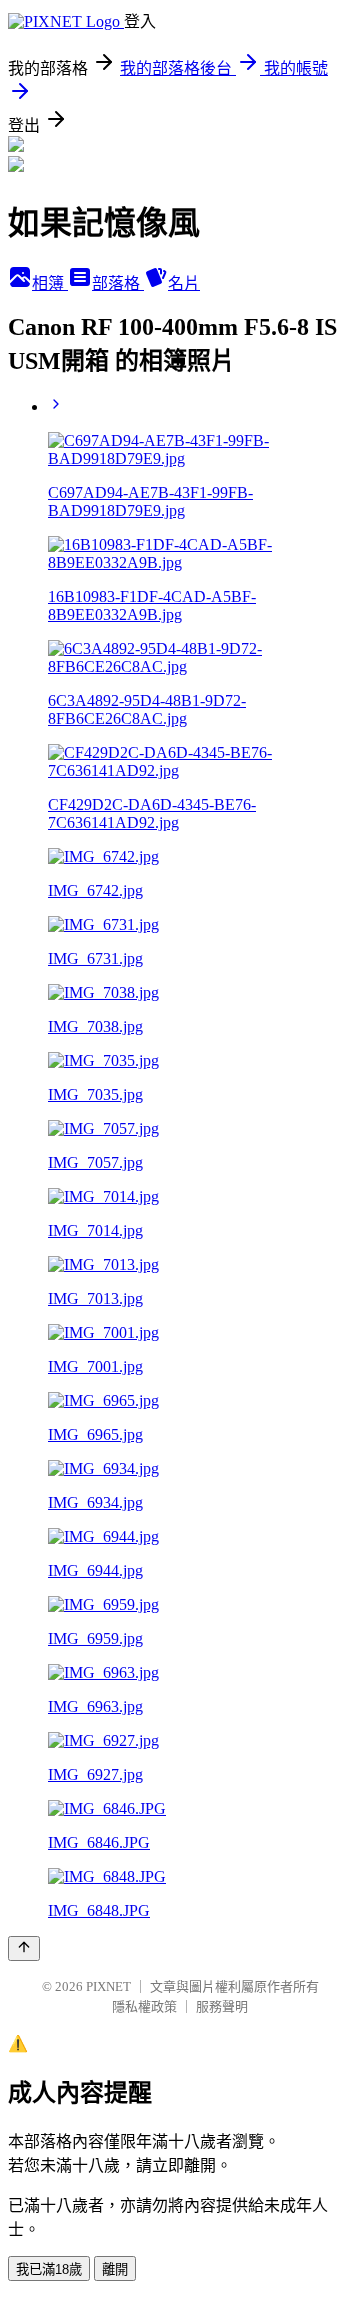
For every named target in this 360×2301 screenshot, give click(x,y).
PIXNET (108, 1986)
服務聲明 (222, 2006)
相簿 (50, 283)
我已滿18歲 (49, 2269)
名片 (184, 283)
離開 (115, 2269)
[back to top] (24, 1948)
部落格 (118, 283)
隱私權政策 (144, 2006)
